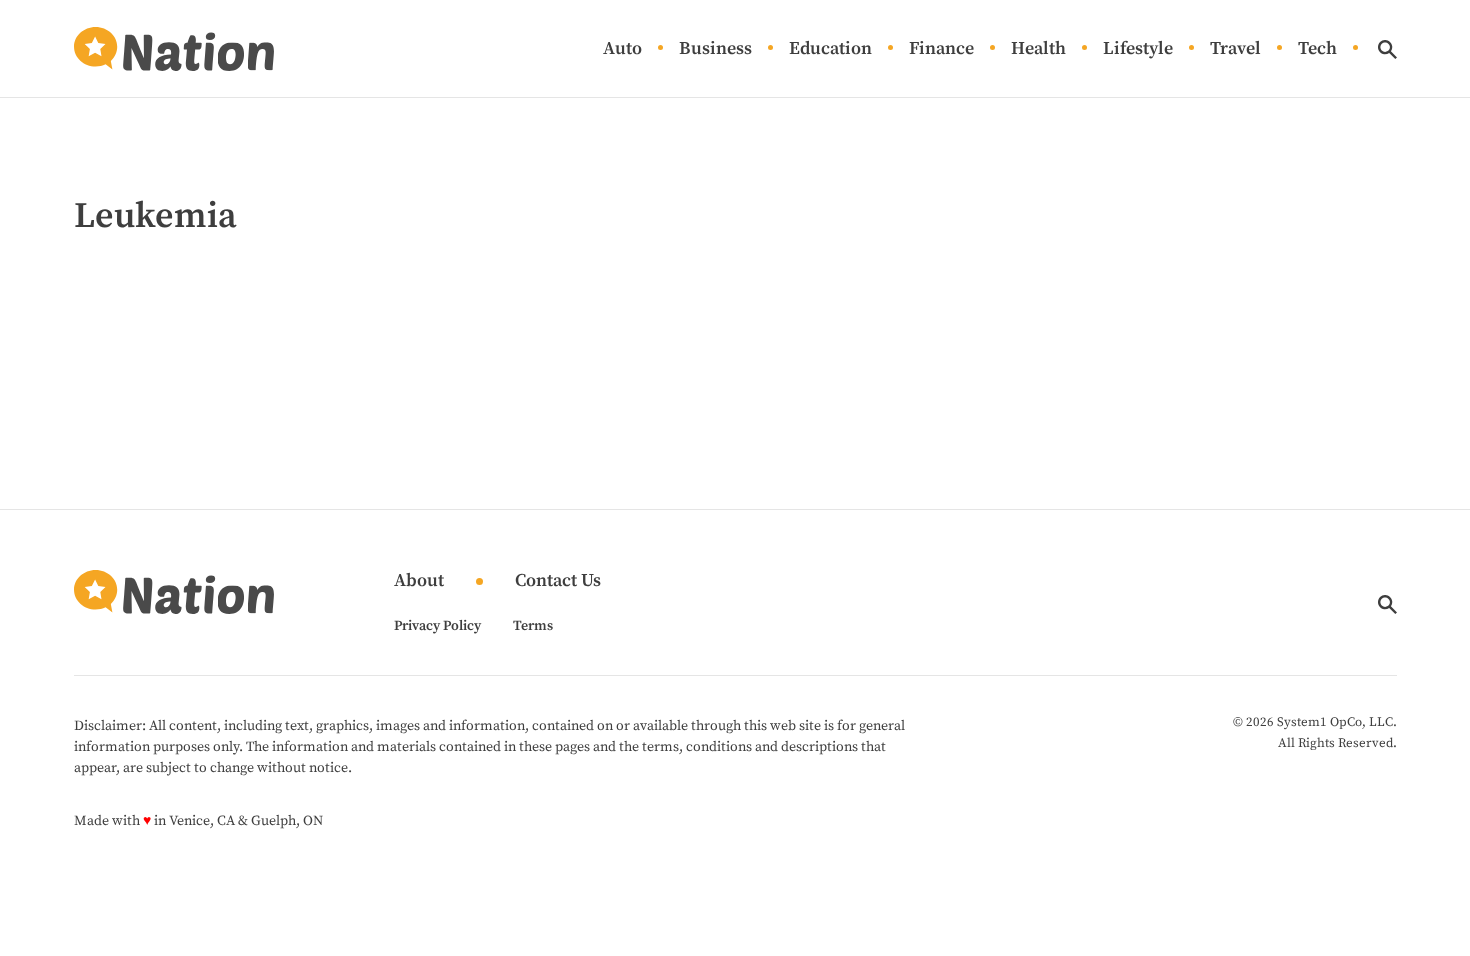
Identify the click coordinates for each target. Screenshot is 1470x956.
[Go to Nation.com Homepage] (174, 49)
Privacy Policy (437, 626)
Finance (941, 49)
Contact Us (558, 581)
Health (1038, 49)
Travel (1235, 49)
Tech (1317, 49)
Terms (533, 626)
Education (830, 49)
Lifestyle (1138, 49)
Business (715, 49)
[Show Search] (1387, 49)
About (419, 581)
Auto (622, 49)
